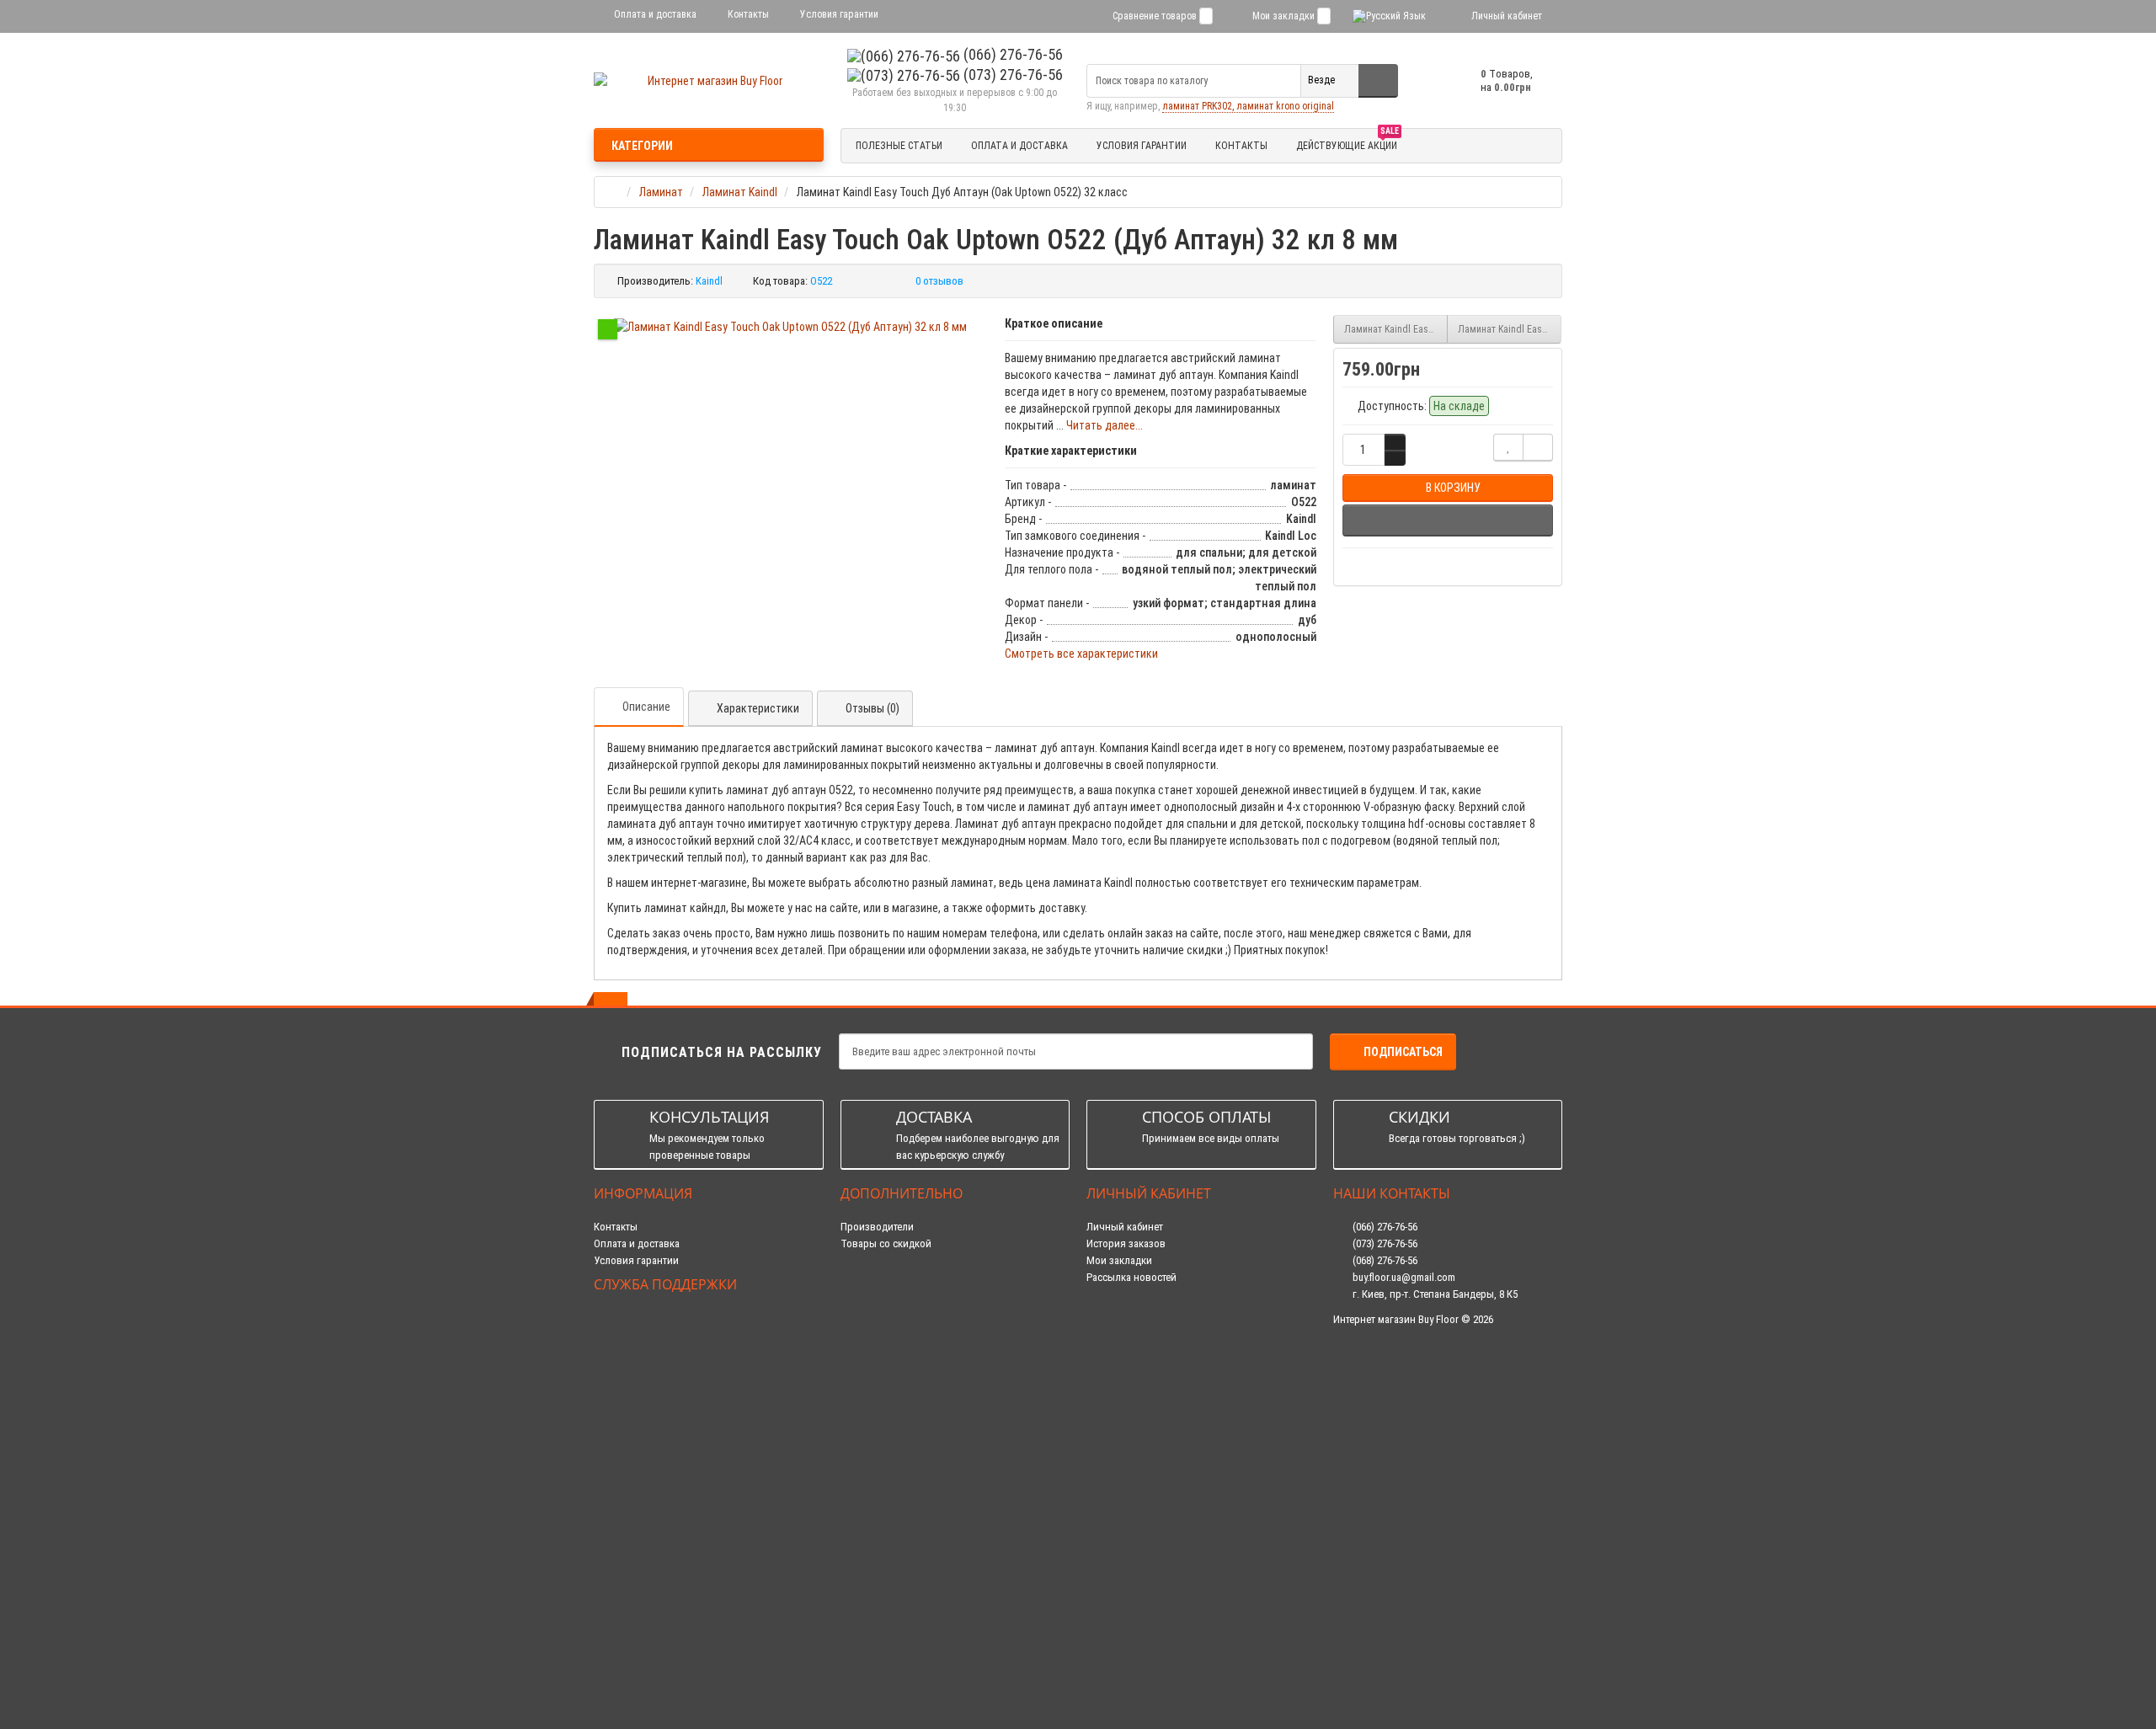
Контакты (747, 14)
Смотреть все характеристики (1081, 654)
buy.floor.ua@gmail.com (1403, 1277)
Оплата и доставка (654, 14)
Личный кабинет (1125, 1227)
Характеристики (758, 708)
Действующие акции (1347, 143)
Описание (646, 707)
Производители (877, 1227)
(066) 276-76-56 (1011, 54)
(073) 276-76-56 (1011, 75)
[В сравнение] (1538, 448)
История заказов (1126, 1243)
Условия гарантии (838, 14)
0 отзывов (939, 281)
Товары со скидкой (886, 1243)
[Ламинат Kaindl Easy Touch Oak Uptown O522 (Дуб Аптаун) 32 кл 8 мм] (790, 327)
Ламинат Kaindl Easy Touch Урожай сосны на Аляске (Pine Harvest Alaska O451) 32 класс (1396, 329)
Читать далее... (1105, 425)
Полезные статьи (899, 146)
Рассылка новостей (1131, 1277)
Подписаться (1403, 1052)
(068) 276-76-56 (1384, 1260)
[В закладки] (1508, 448)
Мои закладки (1119, 1260)
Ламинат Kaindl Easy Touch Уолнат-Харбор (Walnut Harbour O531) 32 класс (1510, 329)
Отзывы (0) (873, 708)
